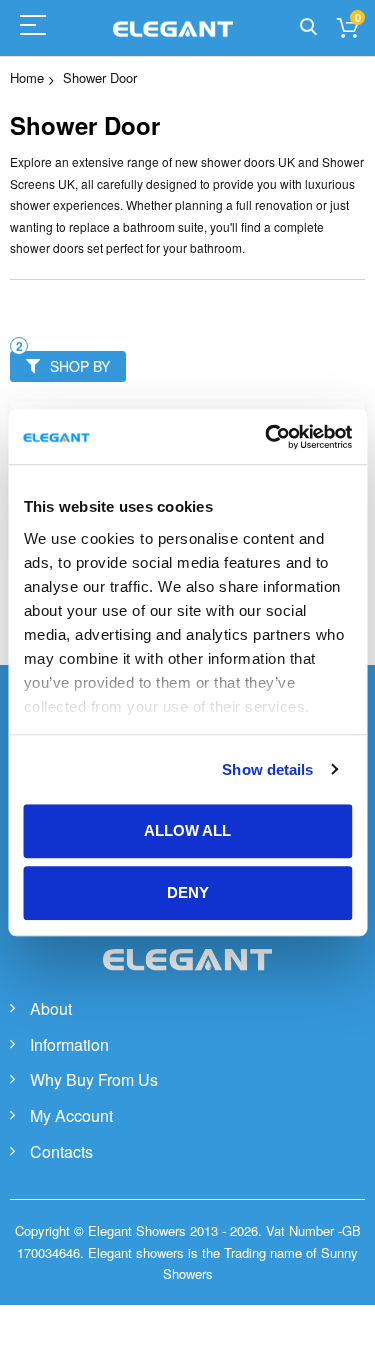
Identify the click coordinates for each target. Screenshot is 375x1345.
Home (27, 77)
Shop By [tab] (80, 366)
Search (308, 27)
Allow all (187, 830)
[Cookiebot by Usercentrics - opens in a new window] (267, 437)
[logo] (188, 980)
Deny (188, 892)
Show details (267, 769)
